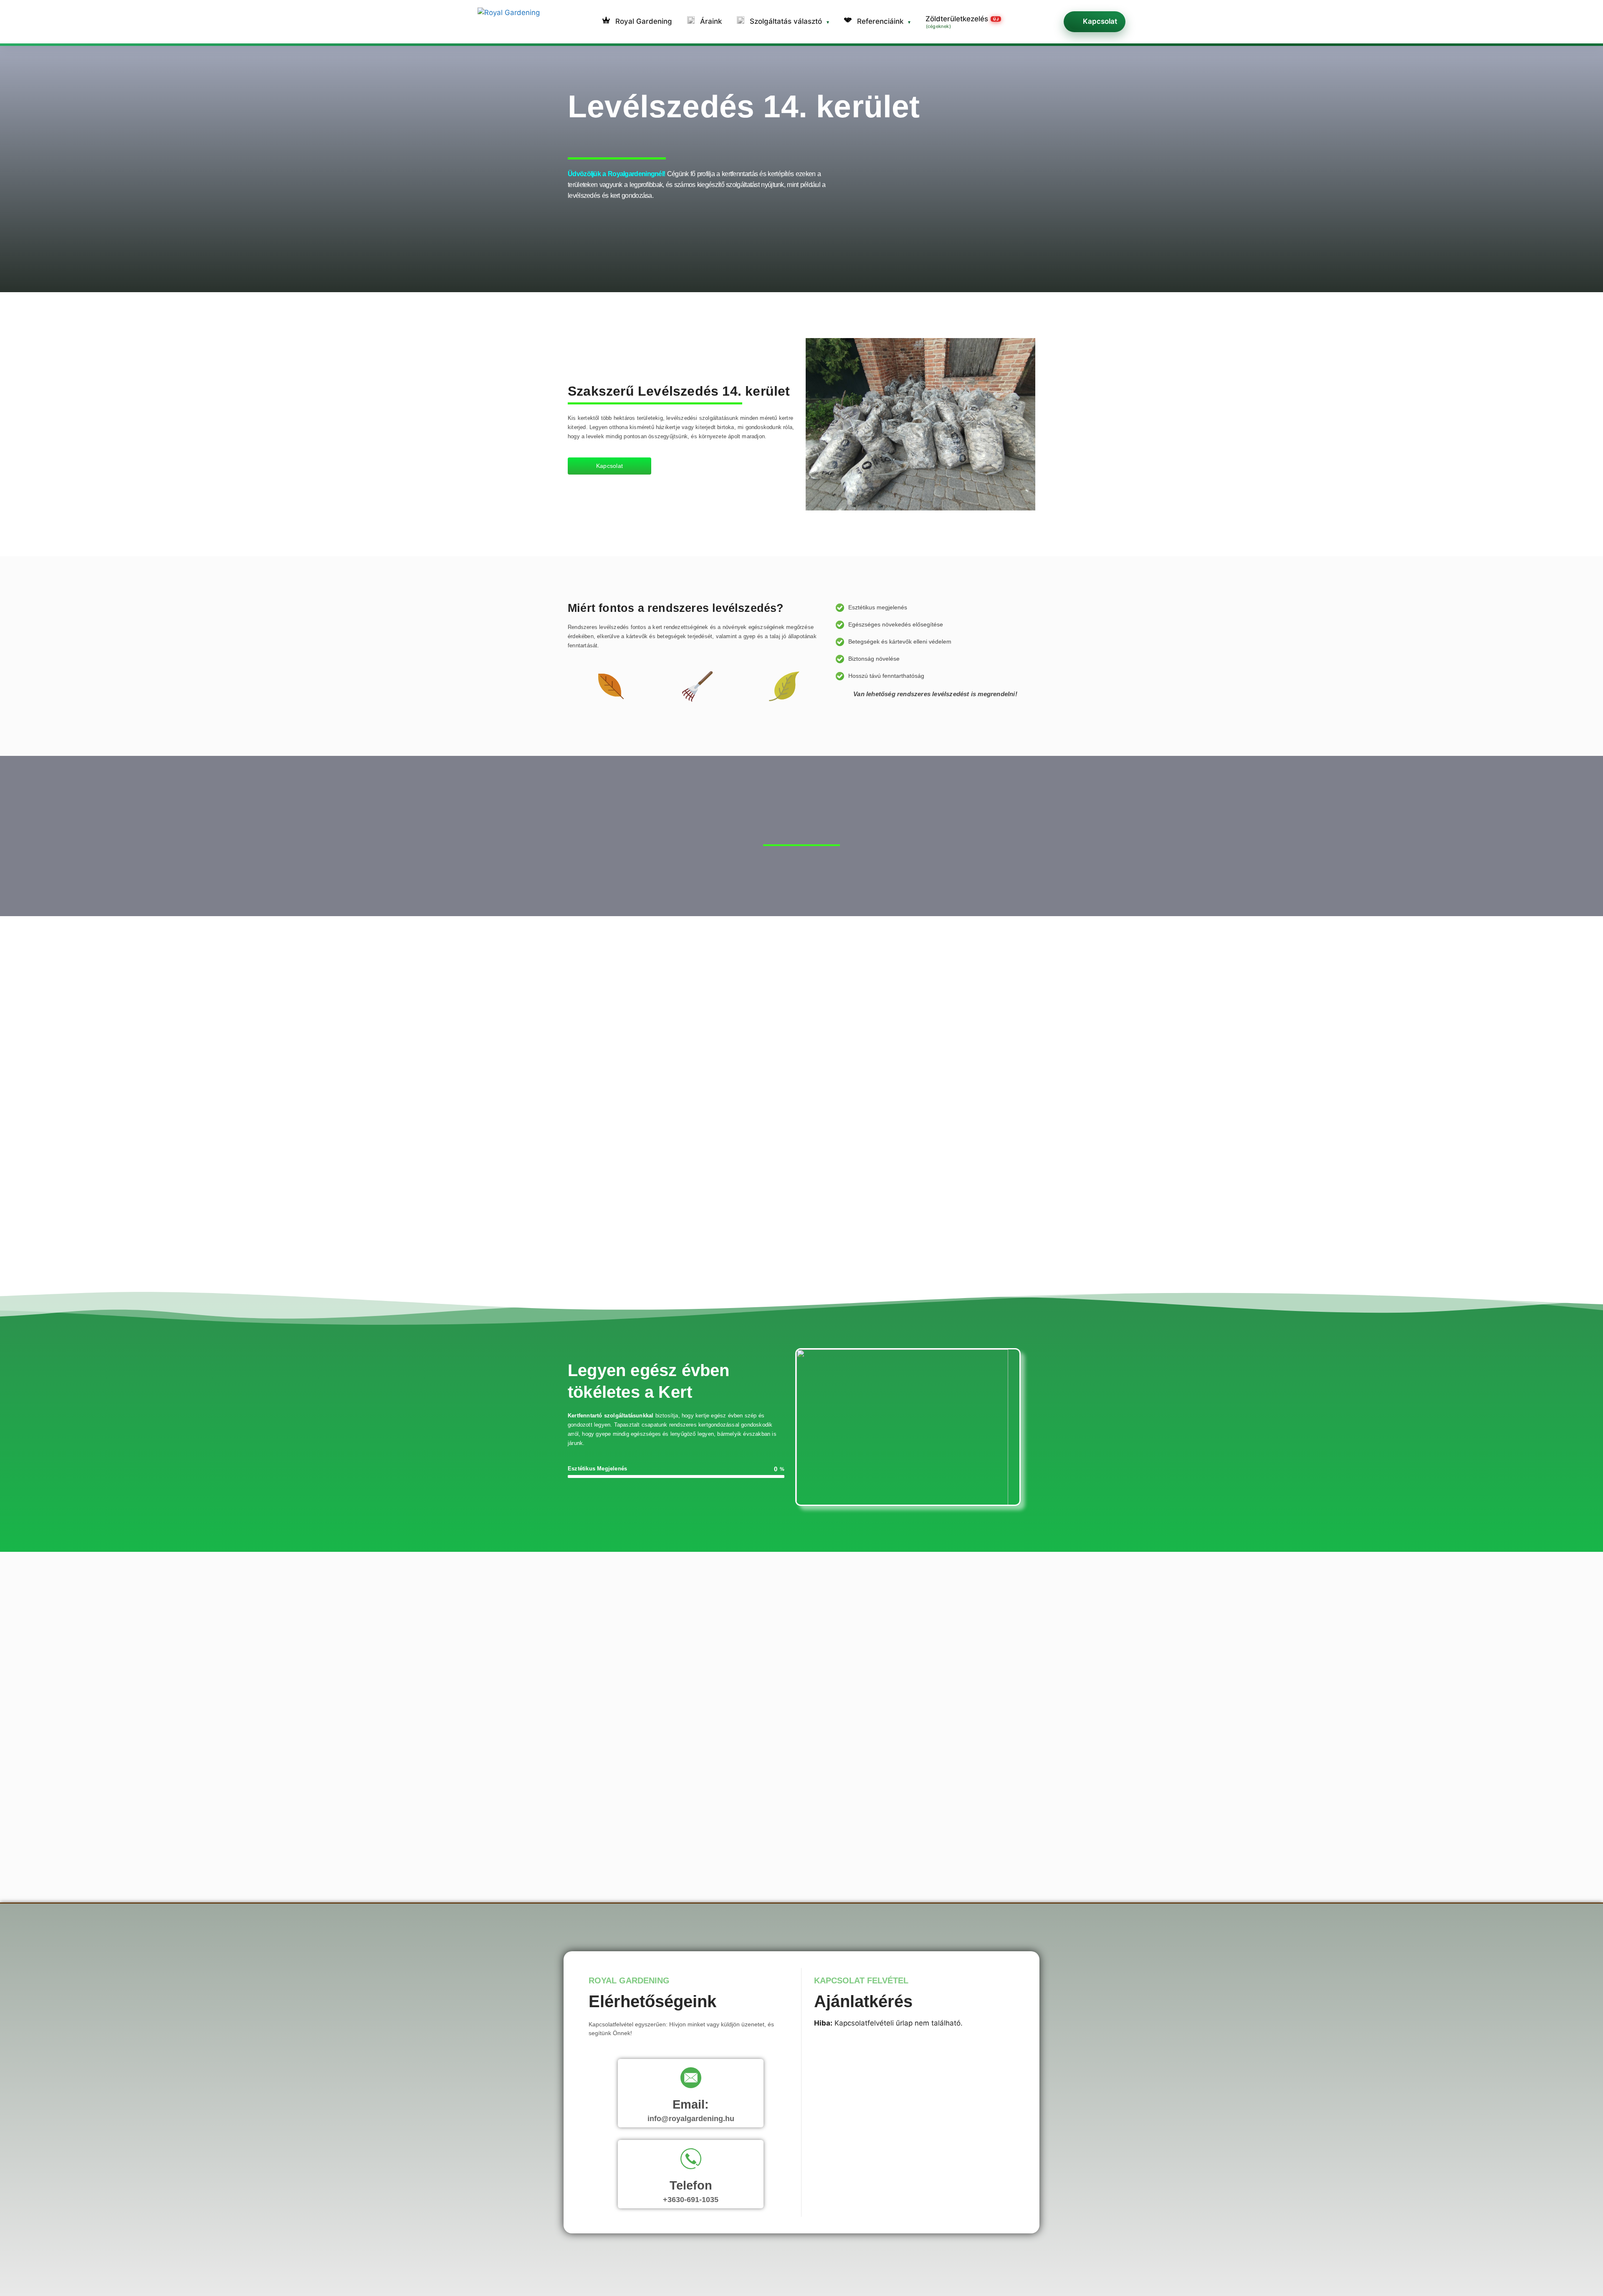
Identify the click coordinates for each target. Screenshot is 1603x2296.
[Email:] (691, 2079)
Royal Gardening (643, 21)
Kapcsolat (1100, 21)
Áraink (710, 21)
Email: (691, 2104)
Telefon (691, 2185)
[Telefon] (691, 2160)
